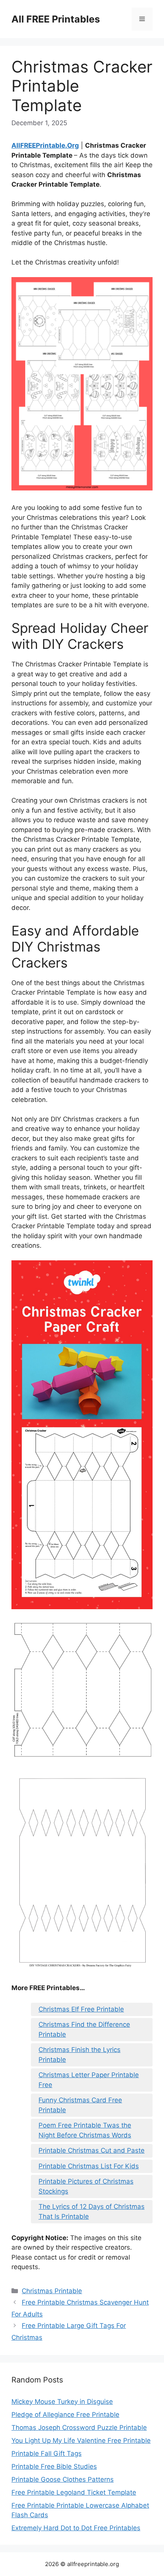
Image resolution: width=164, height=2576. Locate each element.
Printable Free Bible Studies (54, 2466)
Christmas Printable (52, 2291)
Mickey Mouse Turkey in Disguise (62, 2402)
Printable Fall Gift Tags (47, 2453)
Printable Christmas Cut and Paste (92, 2150)
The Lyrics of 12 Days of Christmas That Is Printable (92, 2211)
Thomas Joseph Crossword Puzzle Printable (79, 2428)
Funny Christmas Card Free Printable (80, 2105)
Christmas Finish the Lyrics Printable (80, 2055)
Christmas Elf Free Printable (81, 2009)
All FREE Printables (56, 19)
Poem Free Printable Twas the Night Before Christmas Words (85, 2130)
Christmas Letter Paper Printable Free (89, 2080)
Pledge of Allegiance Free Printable (65, 2415)
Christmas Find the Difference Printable (84, 2029)
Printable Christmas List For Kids (89, 2166)
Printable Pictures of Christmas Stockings (86, 2186)
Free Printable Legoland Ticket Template (74, 2492)
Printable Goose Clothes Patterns (63, 2479)
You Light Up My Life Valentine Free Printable (81, 2441)
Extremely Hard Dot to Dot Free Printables (76, 2528)
